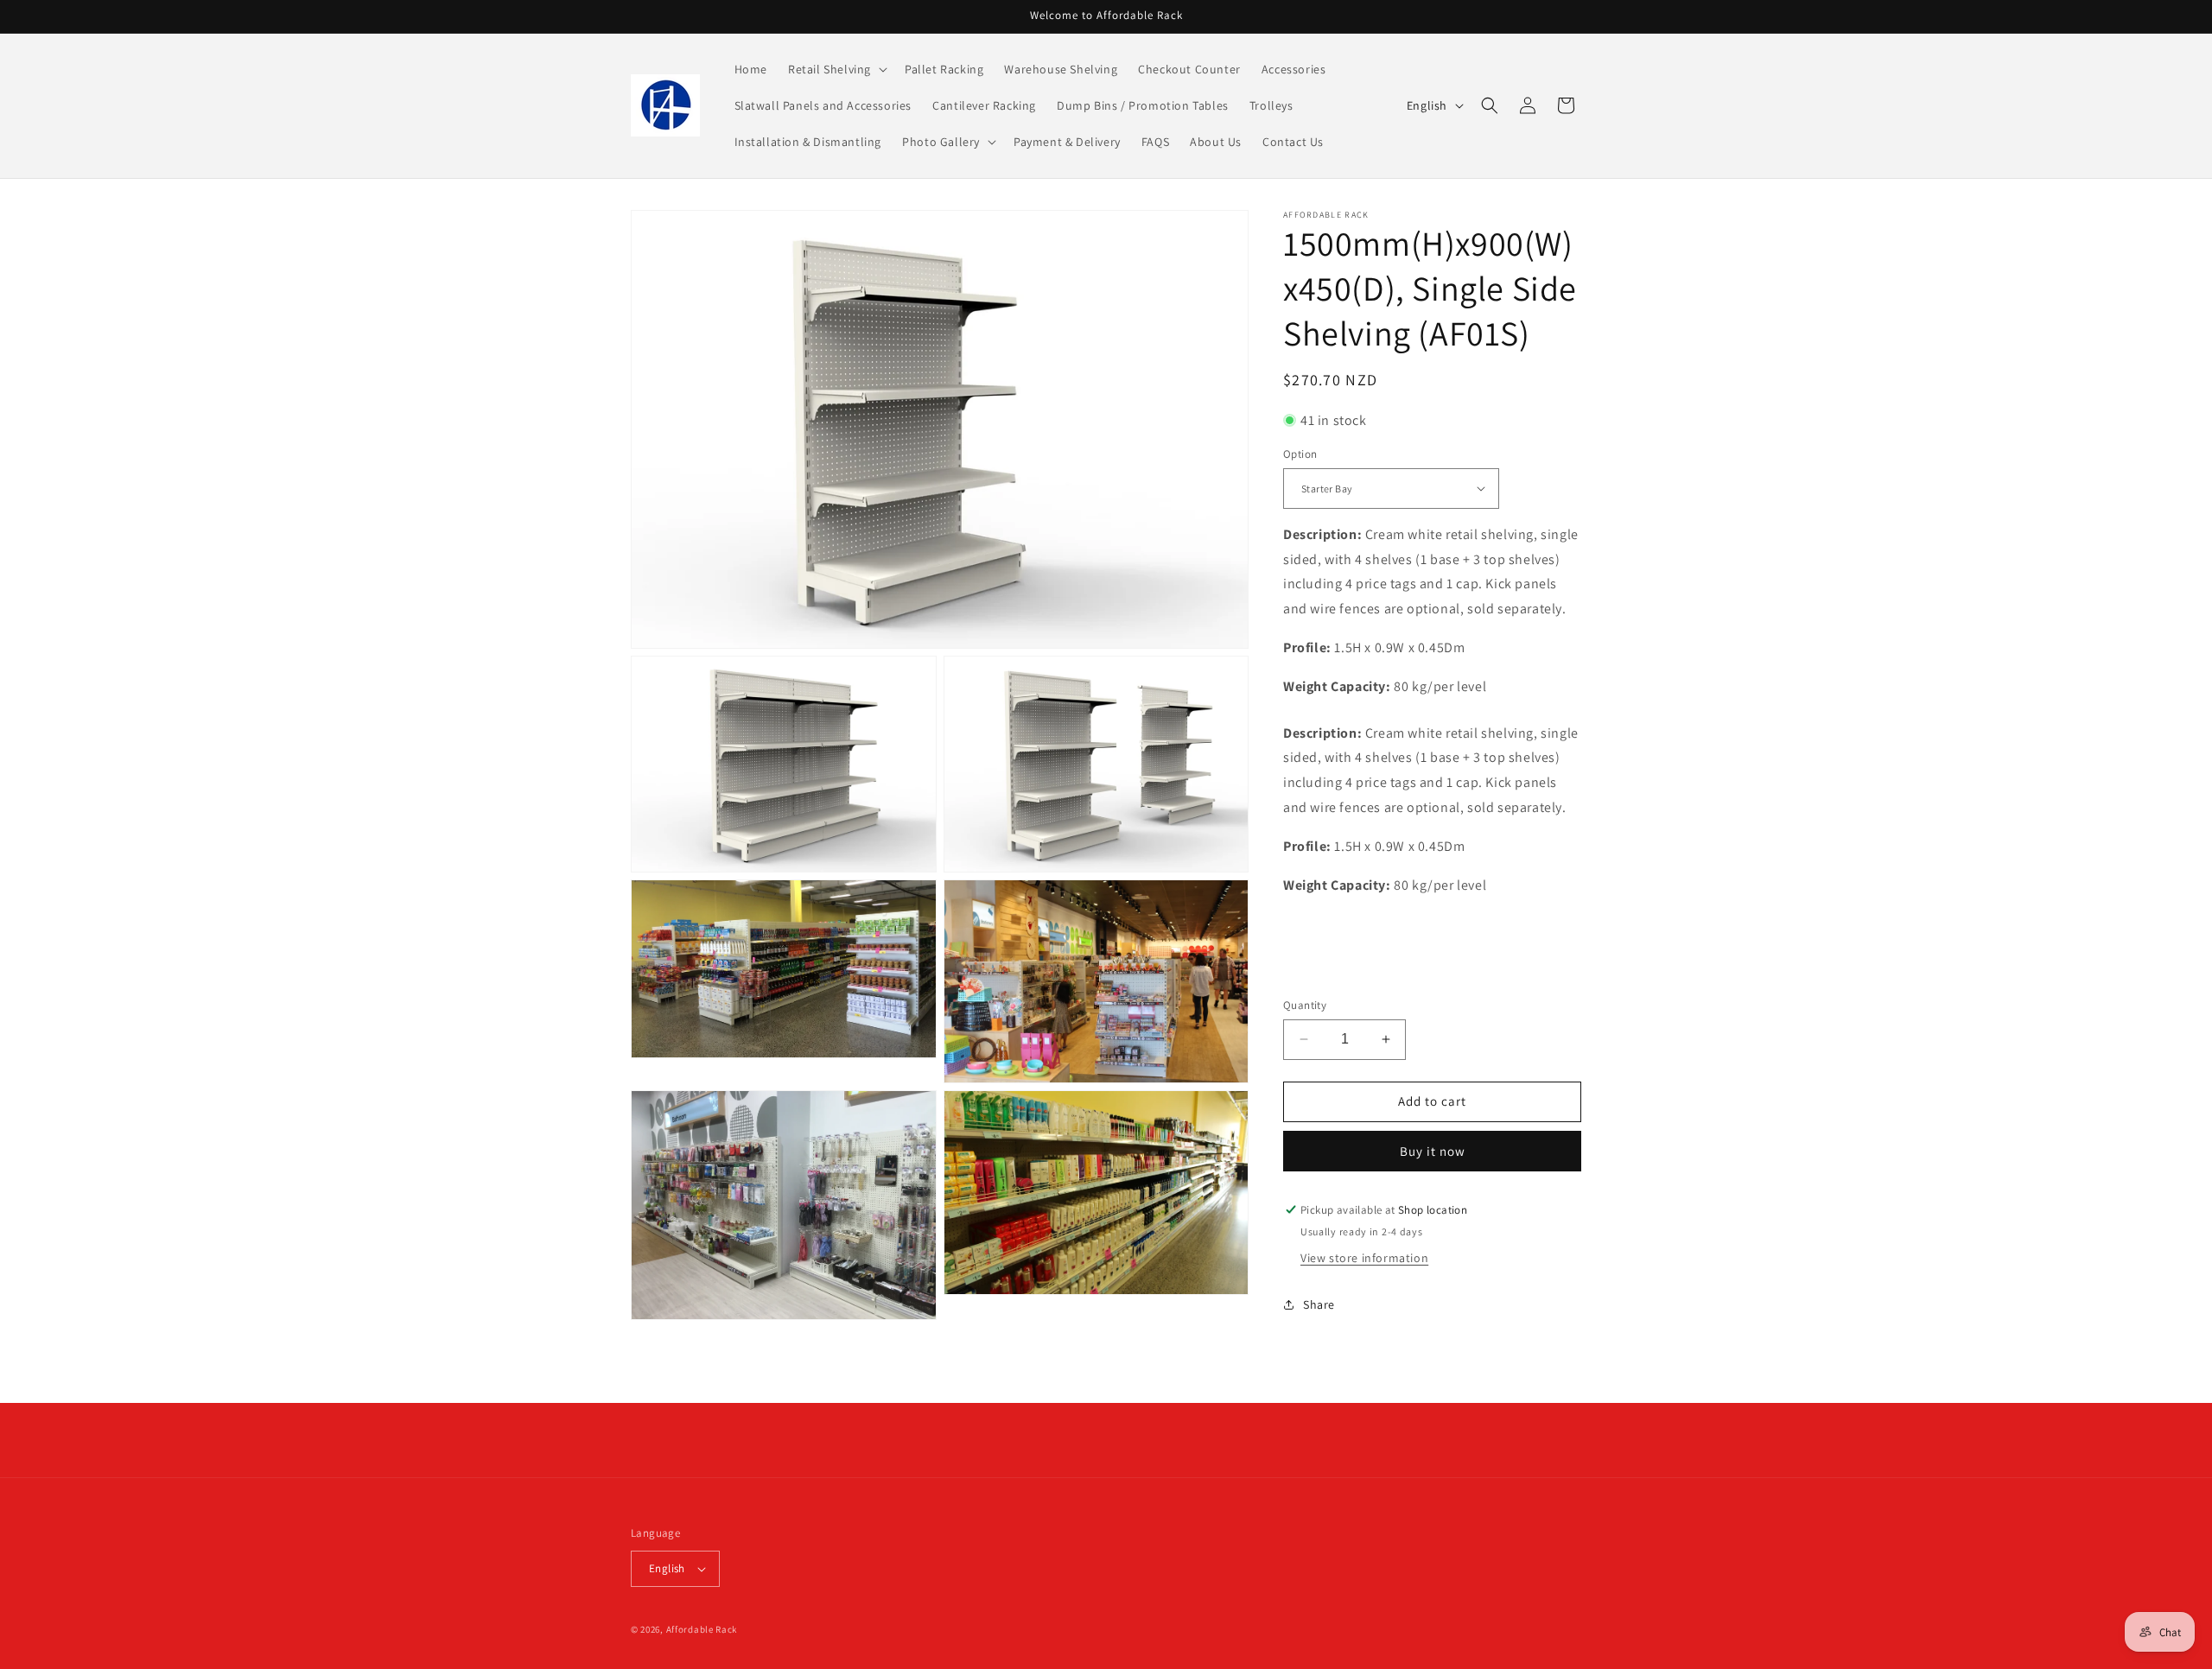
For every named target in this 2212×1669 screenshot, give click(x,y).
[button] (836, 69)
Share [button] (1319, 1304)
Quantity (1305, 1005)
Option (1300, 454)
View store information (1364, 1258)
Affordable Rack (702, 1629)
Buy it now (1433, 1151)
